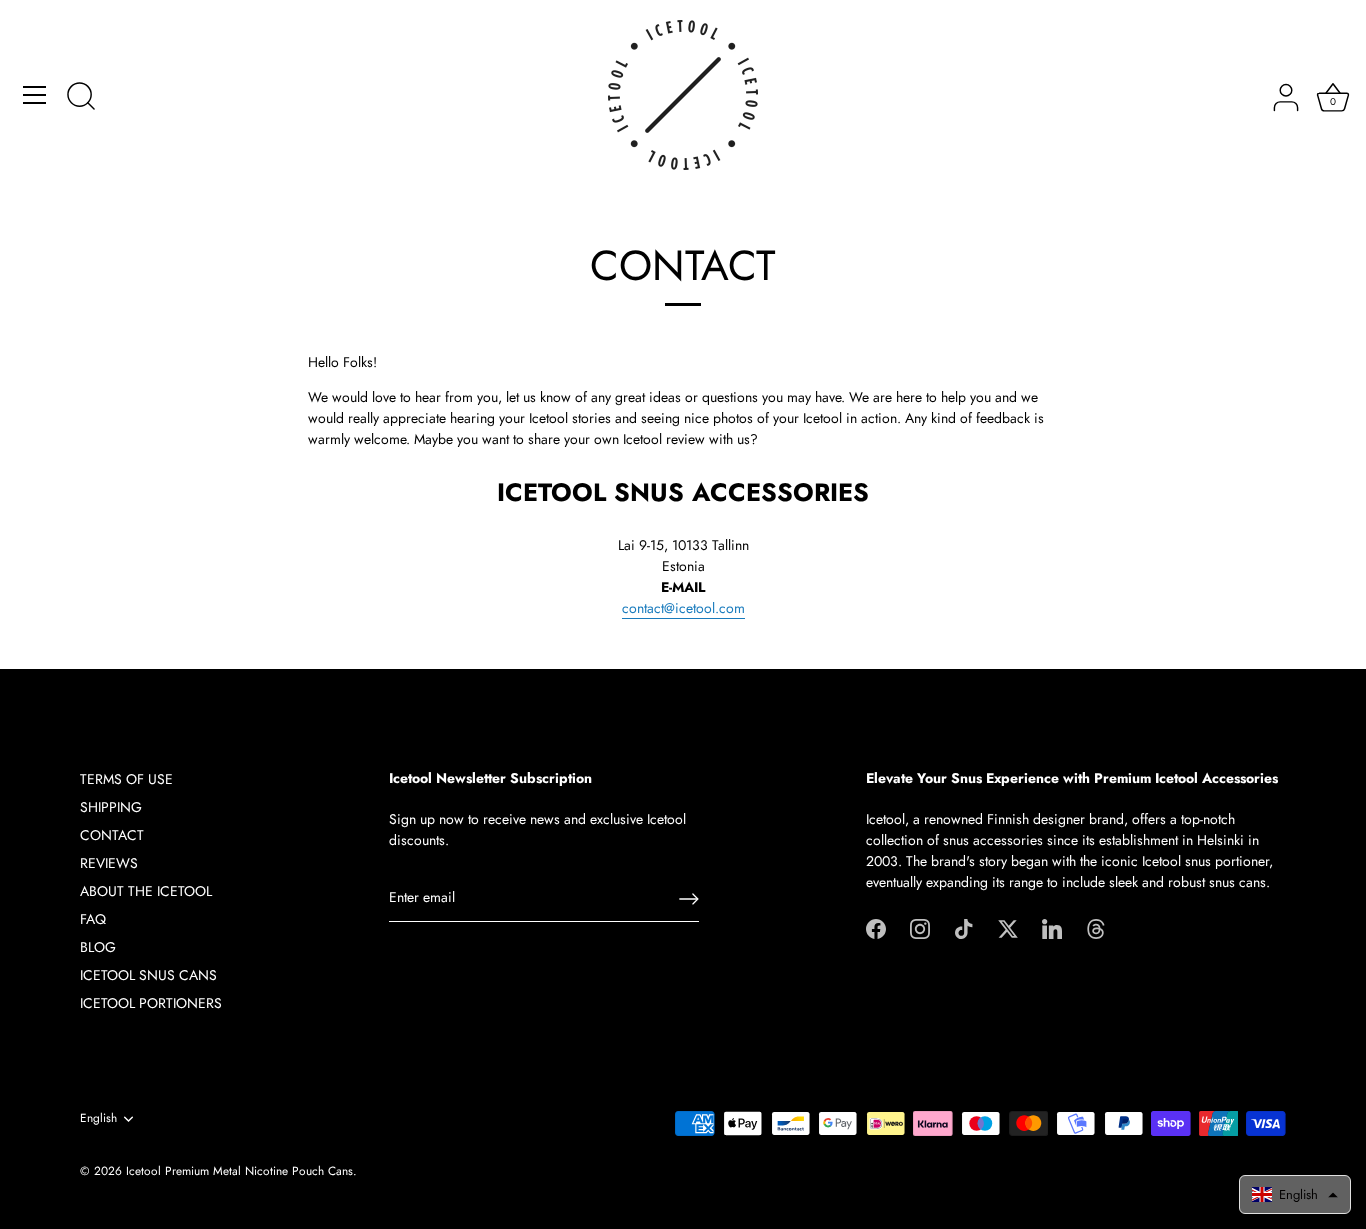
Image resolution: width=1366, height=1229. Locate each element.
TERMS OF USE (126, 779)
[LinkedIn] (1052, 927)
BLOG (98, 947)
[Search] (81, 98)
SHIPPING (111, 807)
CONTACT (112, 835)
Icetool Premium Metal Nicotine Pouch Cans (239, 1170)
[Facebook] (876, 927)
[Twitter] (1008, 927)
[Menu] (35, 95)
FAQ (93, 919)
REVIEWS (109, 863)
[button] (1295, 1194)
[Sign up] (689, 899)
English (98, 1118)
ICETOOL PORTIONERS (151, 1003)
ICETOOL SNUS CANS (148, 975)
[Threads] (1096, 927)
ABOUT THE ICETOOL (146, 891)
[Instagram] (920, 927)
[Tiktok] (964, 927)
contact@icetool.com (683, 608)
